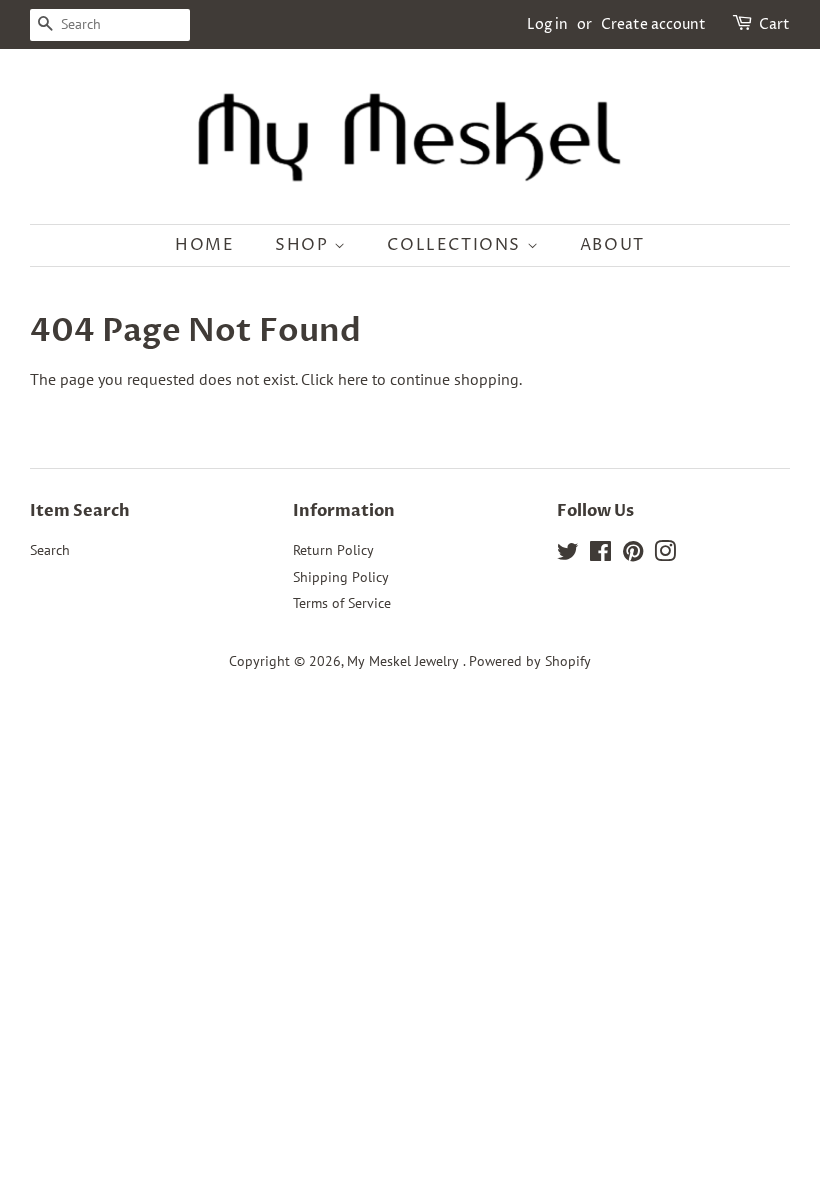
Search (50, 550)
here (353, 379)
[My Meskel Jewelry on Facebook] (600, 555)
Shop (304, 245)
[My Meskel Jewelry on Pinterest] (633, 555)
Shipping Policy (341, 577)
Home (204, 245)
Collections (456, 245)
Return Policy (333, 550)
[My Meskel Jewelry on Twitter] (568, 555)
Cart (774, 24)
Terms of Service (342, 603)
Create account (653, 24)
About (612, 245)
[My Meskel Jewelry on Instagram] (665, 555)
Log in (547, 24)
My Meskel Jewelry (405, 661)
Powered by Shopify (530, 661)
